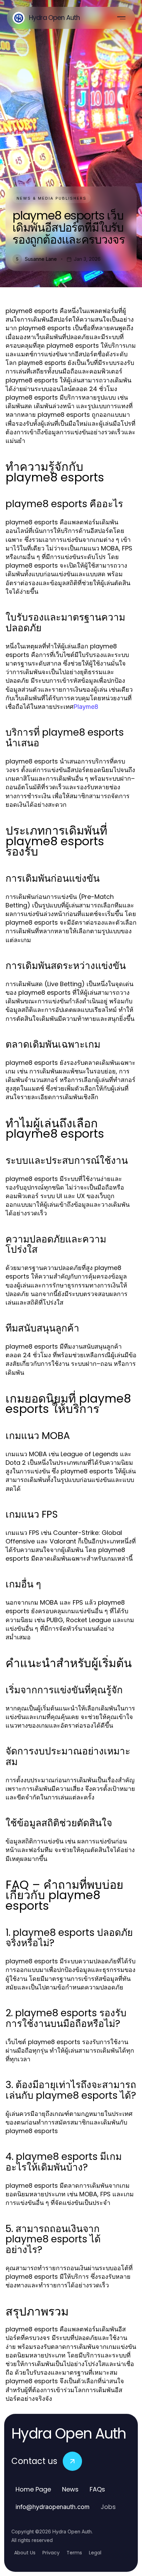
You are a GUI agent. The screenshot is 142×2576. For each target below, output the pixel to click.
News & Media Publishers (52, 198)
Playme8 (86, 707)
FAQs (97, 2489)
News (70, 2489)
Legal (95, 2553)
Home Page (33, 2489)
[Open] (121, 18)
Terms (74, 2553)
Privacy (51, 2553)
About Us (25, 2553)
